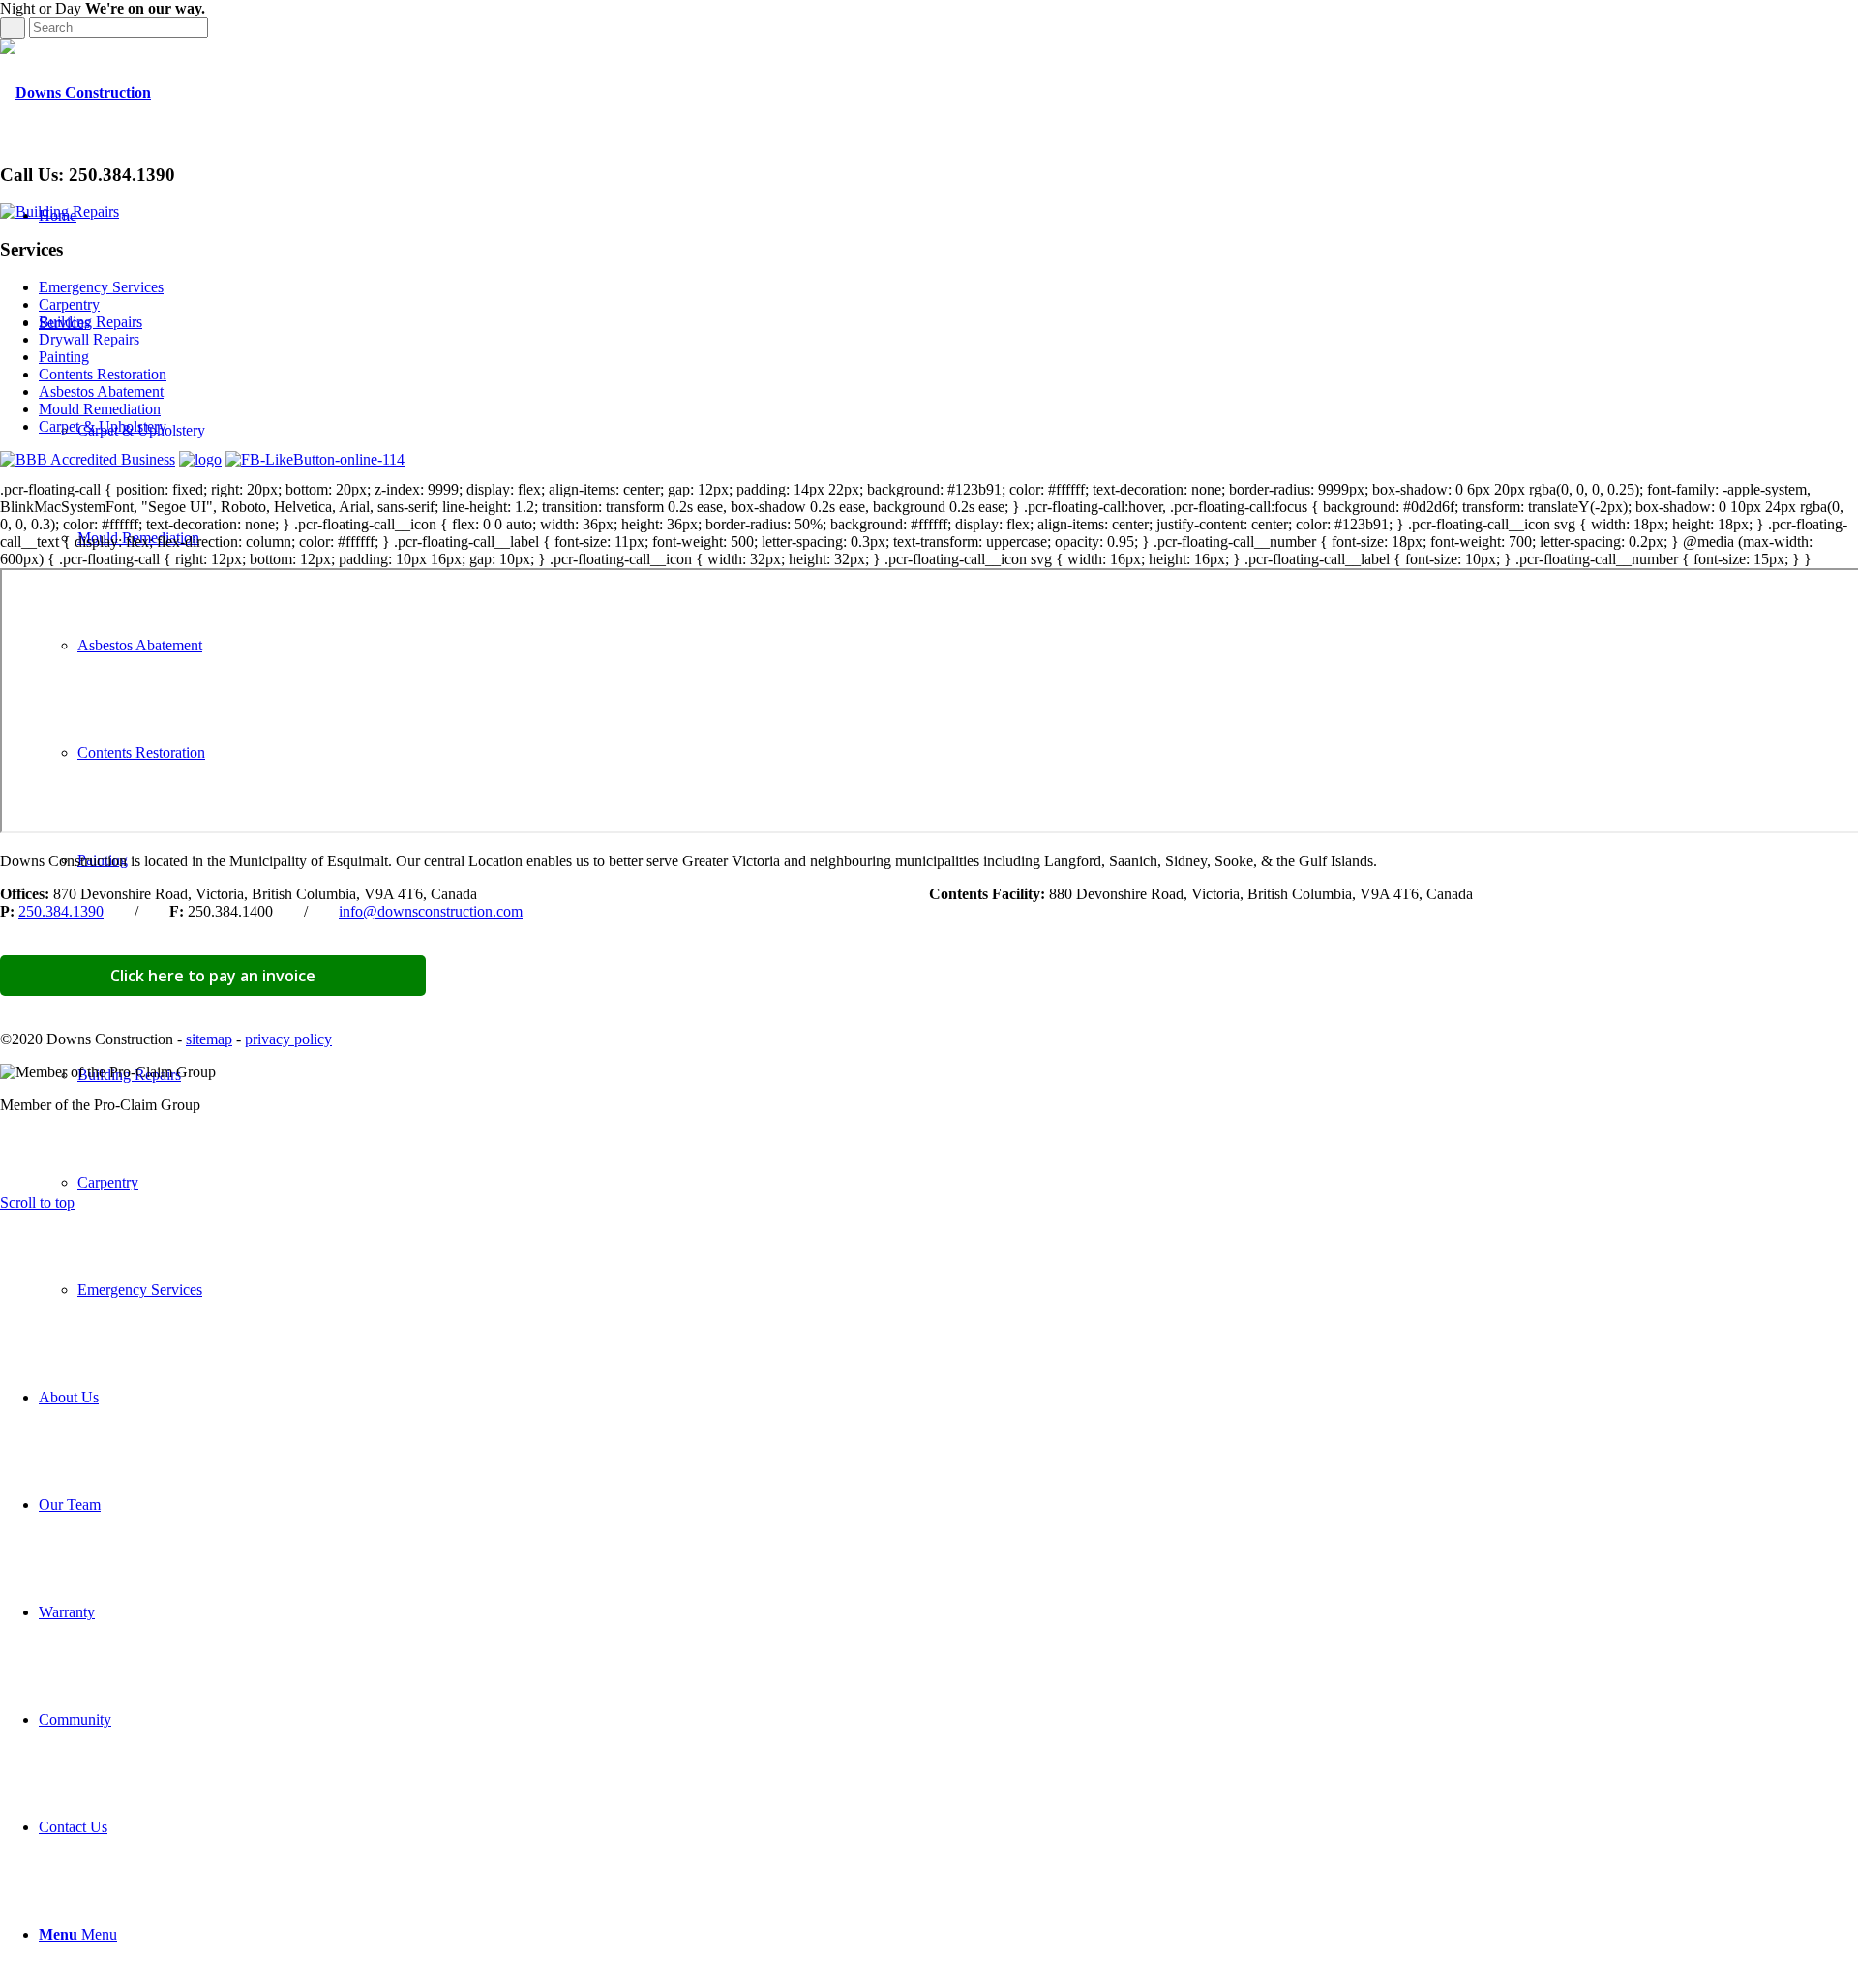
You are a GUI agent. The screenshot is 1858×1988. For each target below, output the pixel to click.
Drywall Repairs (89, 339)
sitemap (209, 1039)
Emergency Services (101, 287)
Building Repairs (90, 322)
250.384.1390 (61, 911)
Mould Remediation (100, 409)
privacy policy (288, 1039)
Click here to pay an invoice (213, 976)
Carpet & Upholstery (103, 426)
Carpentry (69, 304)
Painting (64, 357)
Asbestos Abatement (101, 392)
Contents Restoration (103, 374)
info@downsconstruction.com (431, 911)
